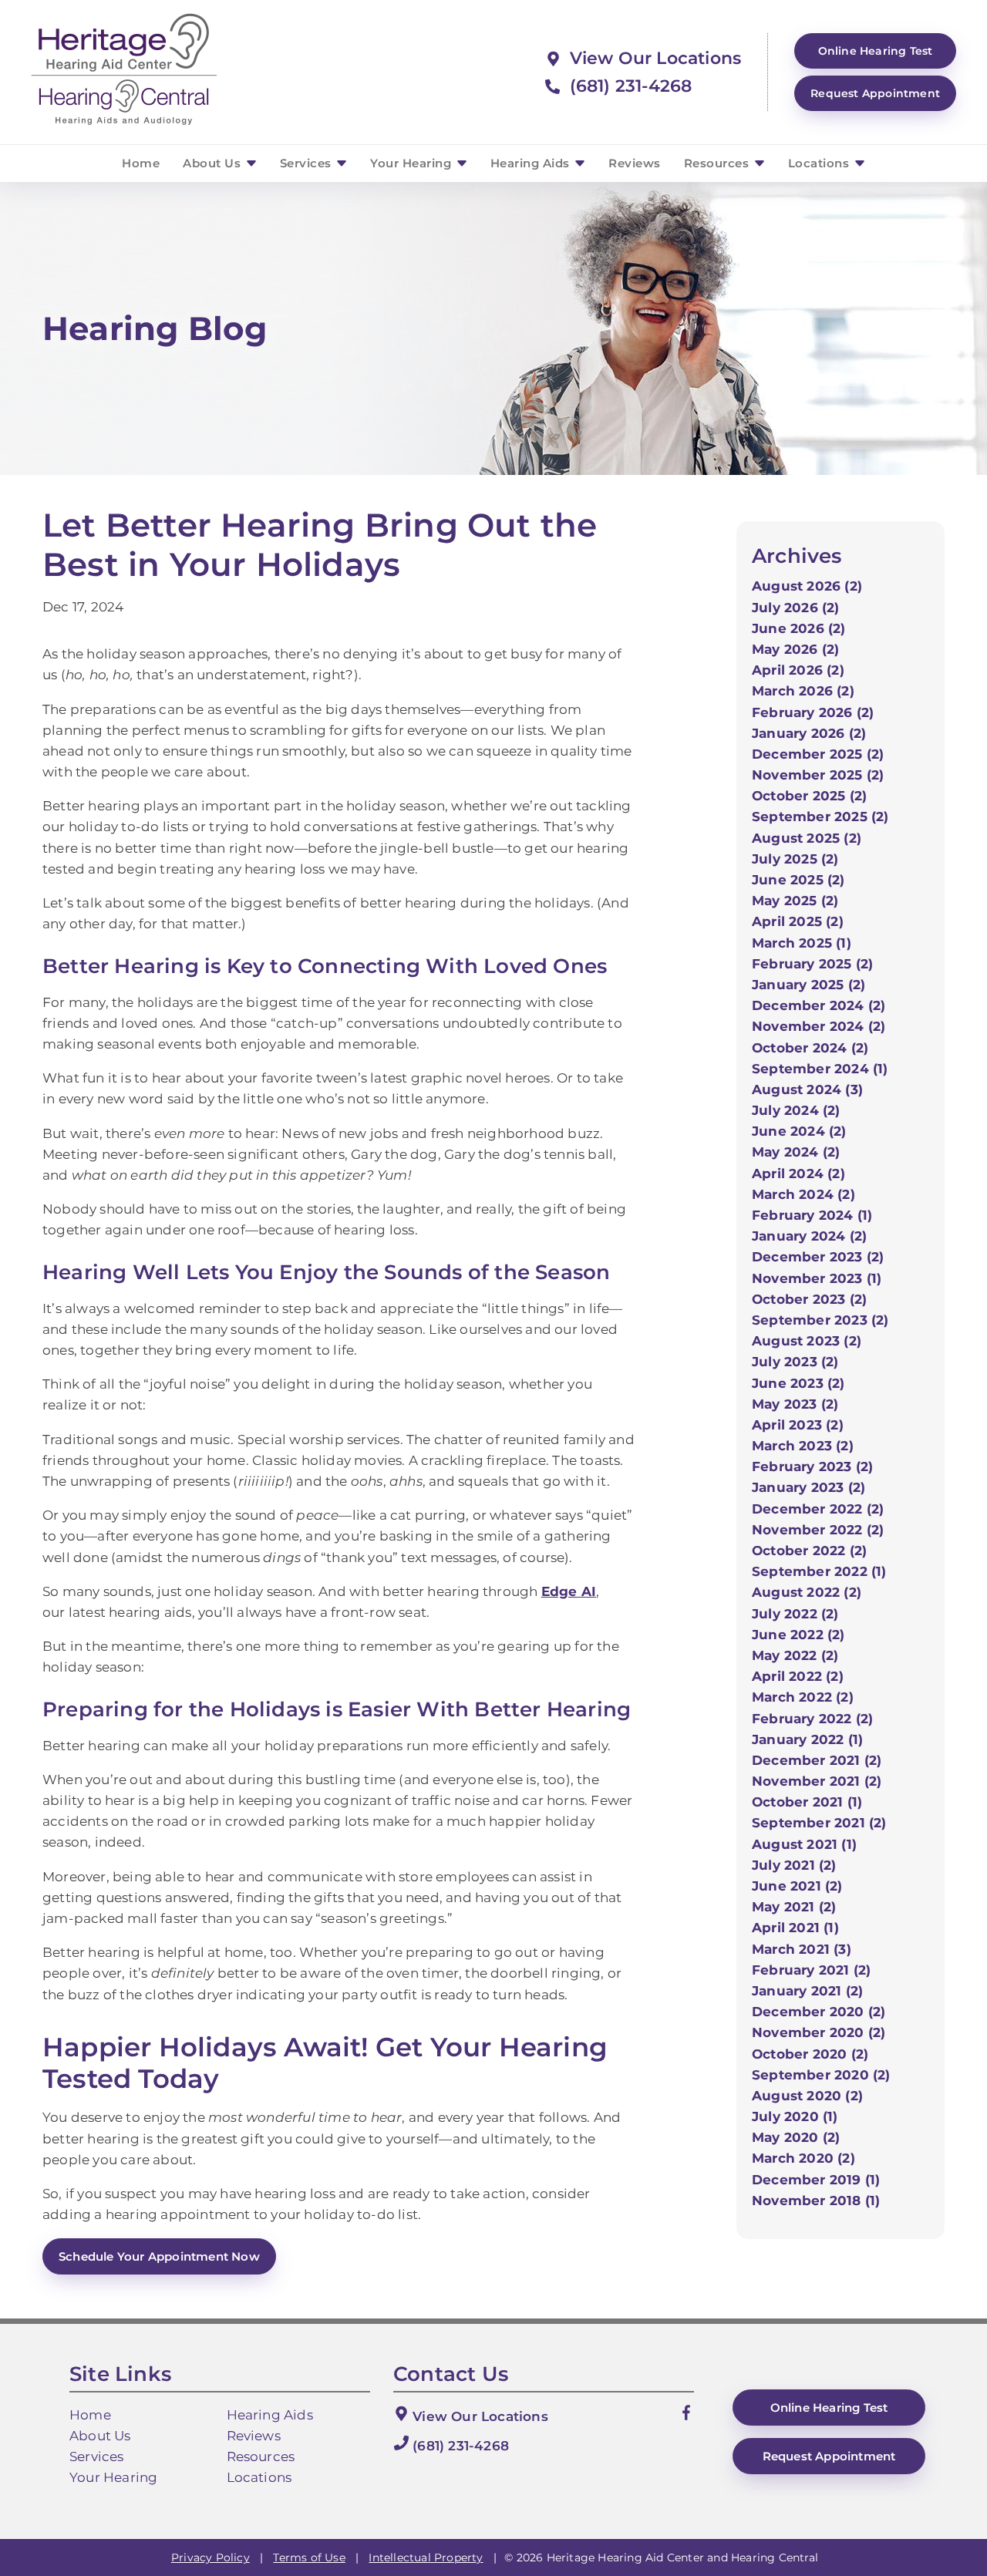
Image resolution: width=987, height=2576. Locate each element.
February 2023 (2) (812, 1466)
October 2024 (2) (810, 1048)
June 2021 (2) (797, 1886)
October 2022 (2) (809, 1551)
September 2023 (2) (820, 1320)
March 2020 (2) (803, 2158)
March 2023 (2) (803, 1446)
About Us (214, 163)
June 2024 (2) (799, 1131)
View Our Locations (653, 58)
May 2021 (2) (794, 1907)
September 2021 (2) (819, 1823)
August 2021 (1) (804, 1844)
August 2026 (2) (807, 586)
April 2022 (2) (798, 1676)
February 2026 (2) (813, 712)
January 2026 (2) (809, 733)
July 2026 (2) (796, 608)
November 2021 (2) (817, 1781)
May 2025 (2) (795, 901)
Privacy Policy (211, 2557)
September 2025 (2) (820, 817)
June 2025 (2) (798, 880)
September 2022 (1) (819, 1571)
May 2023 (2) (795, 1404)
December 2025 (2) (818, 754)
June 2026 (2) (799, 628)
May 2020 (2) (796, 2137)
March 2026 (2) (803, 691)
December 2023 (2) (818, 1257)
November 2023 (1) (817, 1278)
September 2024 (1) (820, 1069)
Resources (718, 163)
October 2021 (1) (807, 1802)
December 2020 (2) (819, 2012)
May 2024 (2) (796, 1152)
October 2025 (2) (809, 796)
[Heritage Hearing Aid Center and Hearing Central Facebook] (686, 2416)
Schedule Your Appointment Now (159, 2256)
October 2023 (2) (809, 1299)
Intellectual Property (426, 2557)
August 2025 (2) (807, 838)
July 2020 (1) (795, 2116)
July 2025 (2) (795, 859)
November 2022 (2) (818, 1530)
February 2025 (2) (812, 964)
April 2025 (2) (798, 921)
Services (308, 163)
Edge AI (569, 1591)
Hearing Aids (532, 163)
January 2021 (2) (807, 1991)
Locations (820, 163)
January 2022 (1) (807, 1739)
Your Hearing (413, 163)
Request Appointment (875, 93)
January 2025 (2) (808, 985)
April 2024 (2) (798, 1174)
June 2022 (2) (798, 1635)
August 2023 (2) (807, 1341)
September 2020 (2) (821, 2075)
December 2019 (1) (816, 2180)
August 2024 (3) (807, 1089)
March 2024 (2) (803, 1194)
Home (141, 163)
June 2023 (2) (798, 1383)
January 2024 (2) (809, 1236)
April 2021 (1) (795, 1928)
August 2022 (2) (807, 1592)
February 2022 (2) (812, 1719)
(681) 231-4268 (628, 86)
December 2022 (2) (818, 1509)
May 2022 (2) (795, 1655)
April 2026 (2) (798, 670)
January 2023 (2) (808, 1487)
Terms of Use (309, 2557)
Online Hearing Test (829, 2408)
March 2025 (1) (802, 943)
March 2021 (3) (802, 1949)
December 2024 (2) (819, 1005)
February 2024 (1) (812, 1215)
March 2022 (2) (803, 1697)
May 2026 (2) (795, 649)
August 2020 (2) (807, 2096)
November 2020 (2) (819, 2032)
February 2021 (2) (811, 1970)
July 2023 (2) (795, 1362)
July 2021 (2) (794, 1865)
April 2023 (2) (798, 1425)
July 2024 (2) (796, 1110)
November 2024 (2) (819, 1026)
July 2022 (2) (795, 1614)
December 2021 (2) (817, 1760)
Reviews (635, 163)
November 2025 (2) (818, 775)
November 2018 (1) (816, 2201)
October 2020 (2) (810, 2054)
